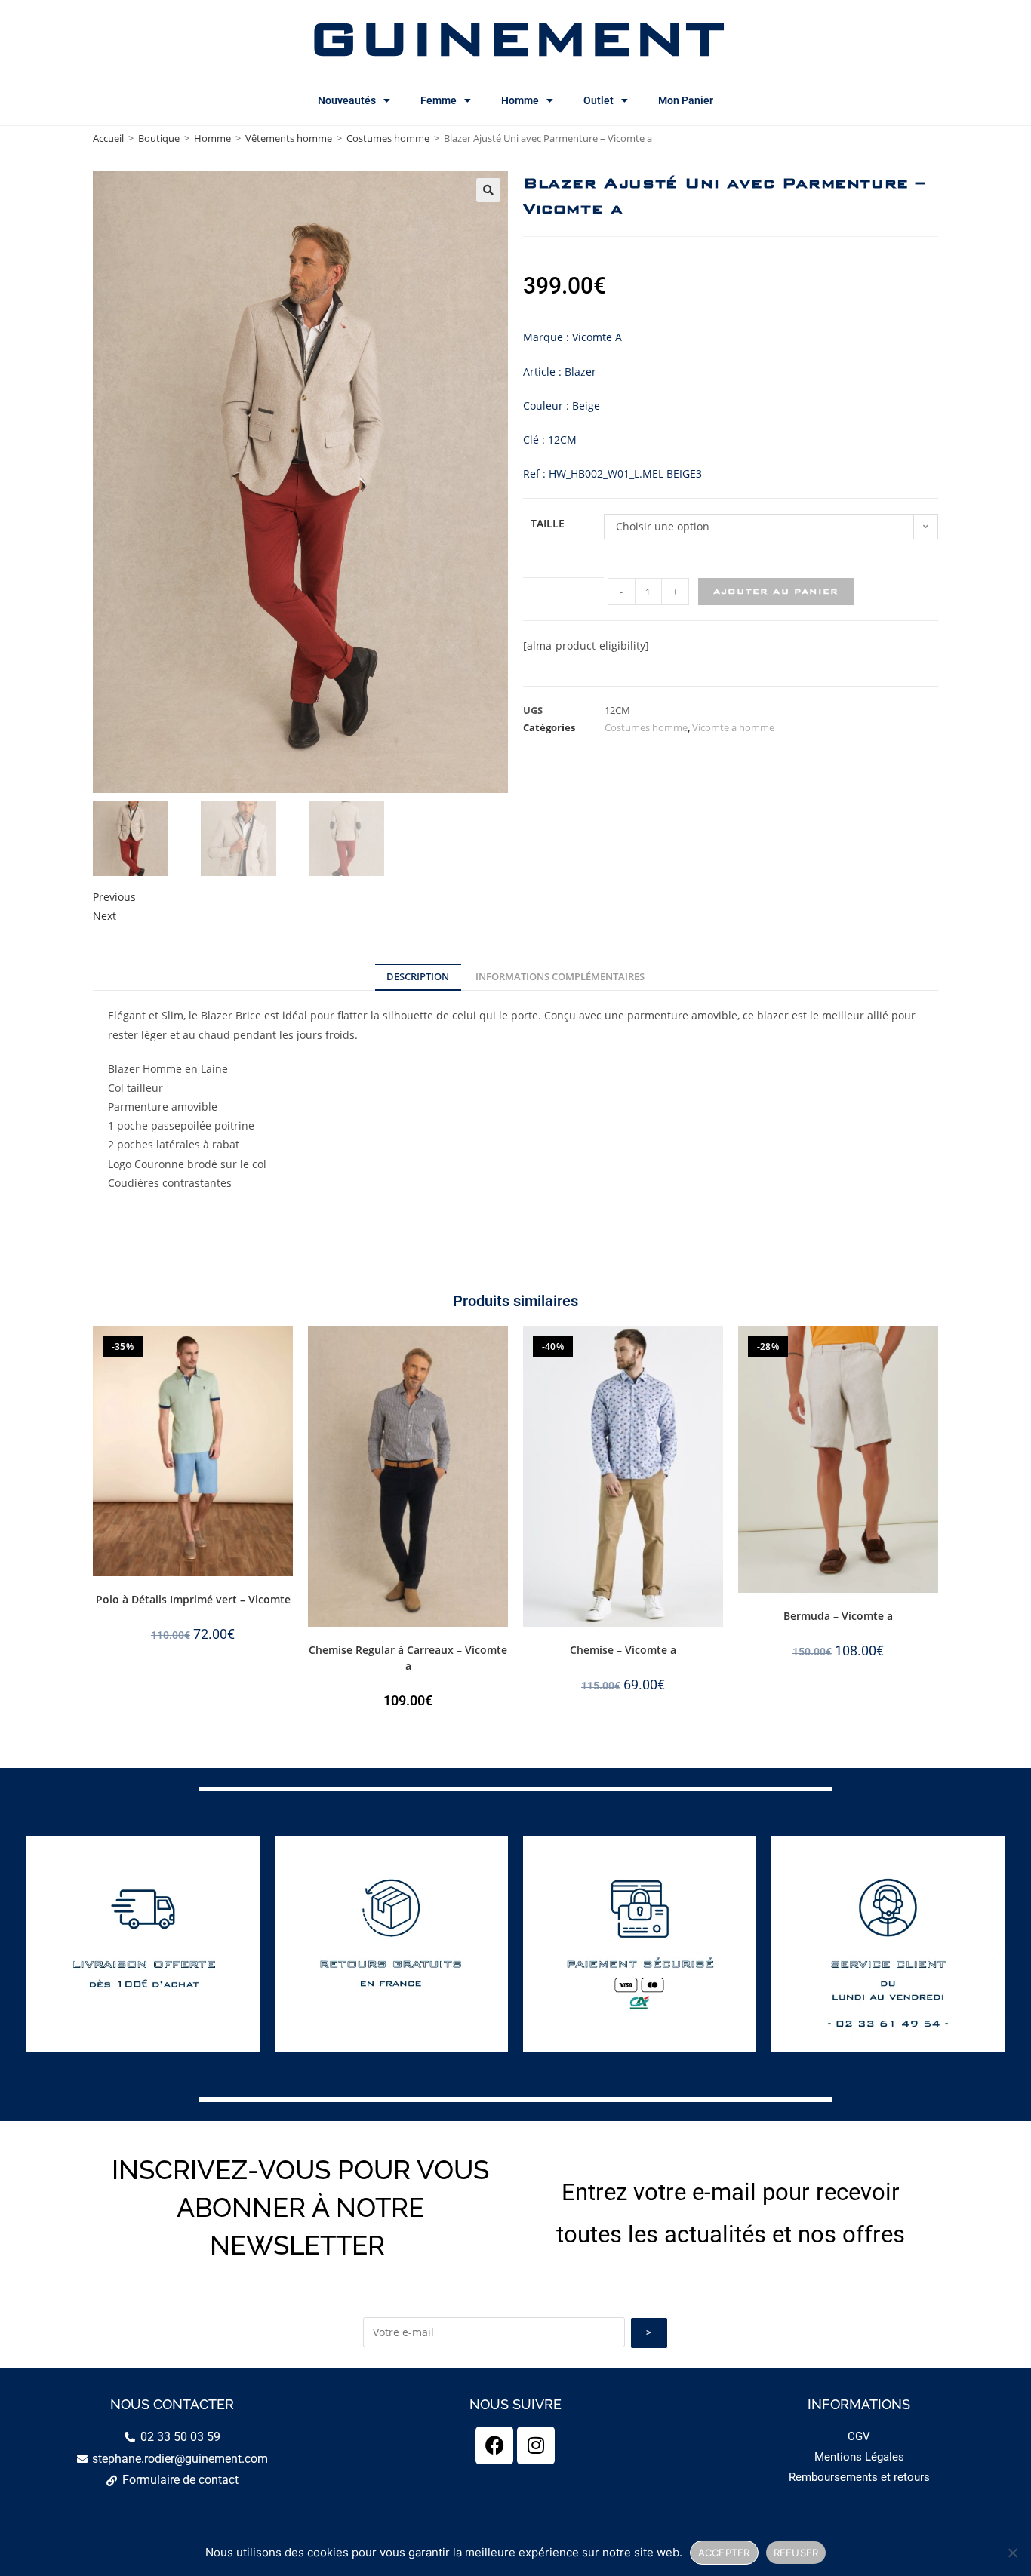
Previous (114, 897)
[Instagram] (536, 2445)
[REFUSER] (1012, 2553)
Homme (520, 100)
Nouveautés (347, 100)
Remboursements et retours (859, 2477)
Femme (439, 100)
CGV (859, 2436)
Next (105, 916)
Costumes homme (388, 138)
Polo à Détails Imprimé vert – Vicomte (193, 1599)
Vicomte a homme (733, 727)
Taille (548, 523)
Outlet (599, 100)
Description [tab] (418, 977)
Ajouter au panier (776, 591)
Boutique (159, 138)
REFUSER (796, 2553)
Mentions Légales (859, 2457)
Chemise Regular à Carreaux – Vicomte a (408, 1658)
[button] (488, 190)
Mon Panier (686, 100)
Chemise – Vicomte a (623, 1650)
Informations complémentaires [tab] (560, 977)
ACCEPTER (724, 2553)
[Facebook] (494, 2445)
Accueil (108, 138)
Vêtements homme (289, 138)
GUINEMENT (516, 38)
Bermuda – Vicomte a (838, 1616)
